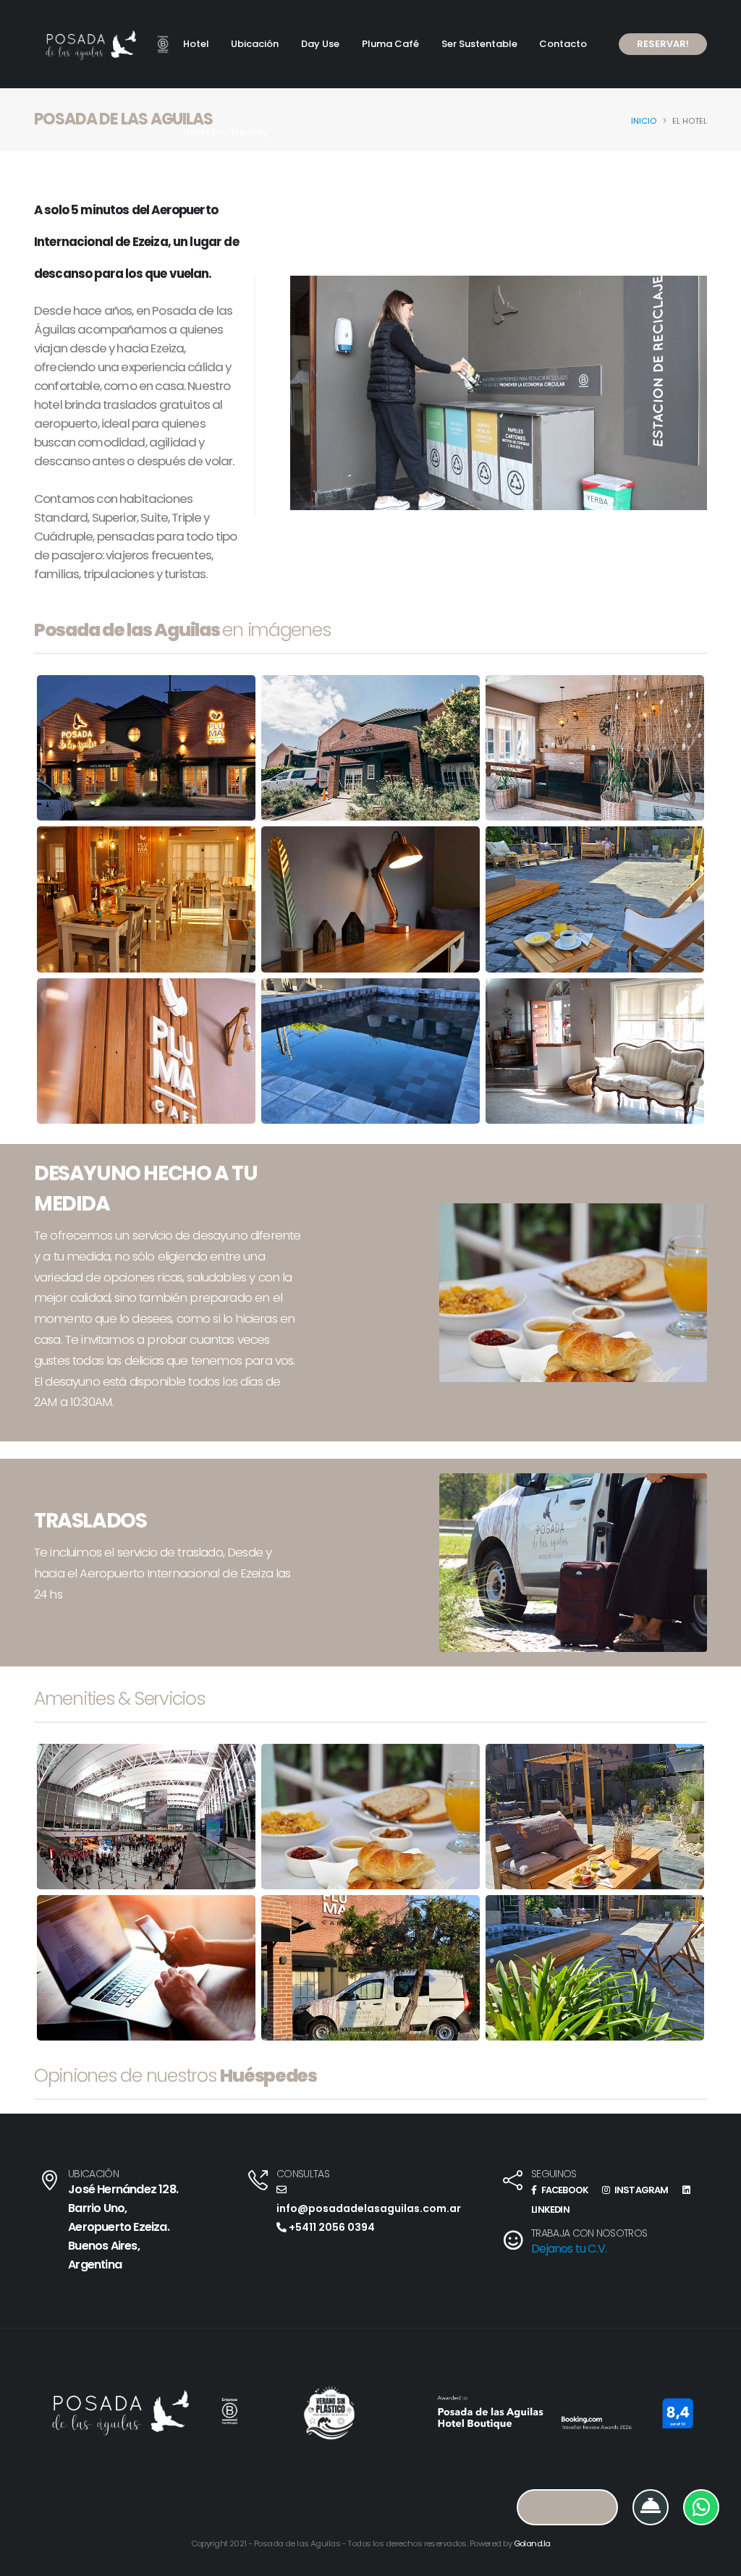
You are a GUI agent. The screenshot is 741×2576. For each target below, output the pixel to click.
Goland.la (532, 2543)
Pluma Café (390, 44)
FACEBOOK (564, 2190)
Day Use (320, 44)
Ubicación (255, 44)
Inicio (644, 121)
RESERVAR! (663, 44)
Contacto (563, 44)
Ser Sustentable (479, 44)
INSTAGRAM (640, 2190)
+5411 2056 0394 (331, 2227)
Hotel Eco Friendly (226, 132)
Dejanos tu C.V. (569, 2249)
